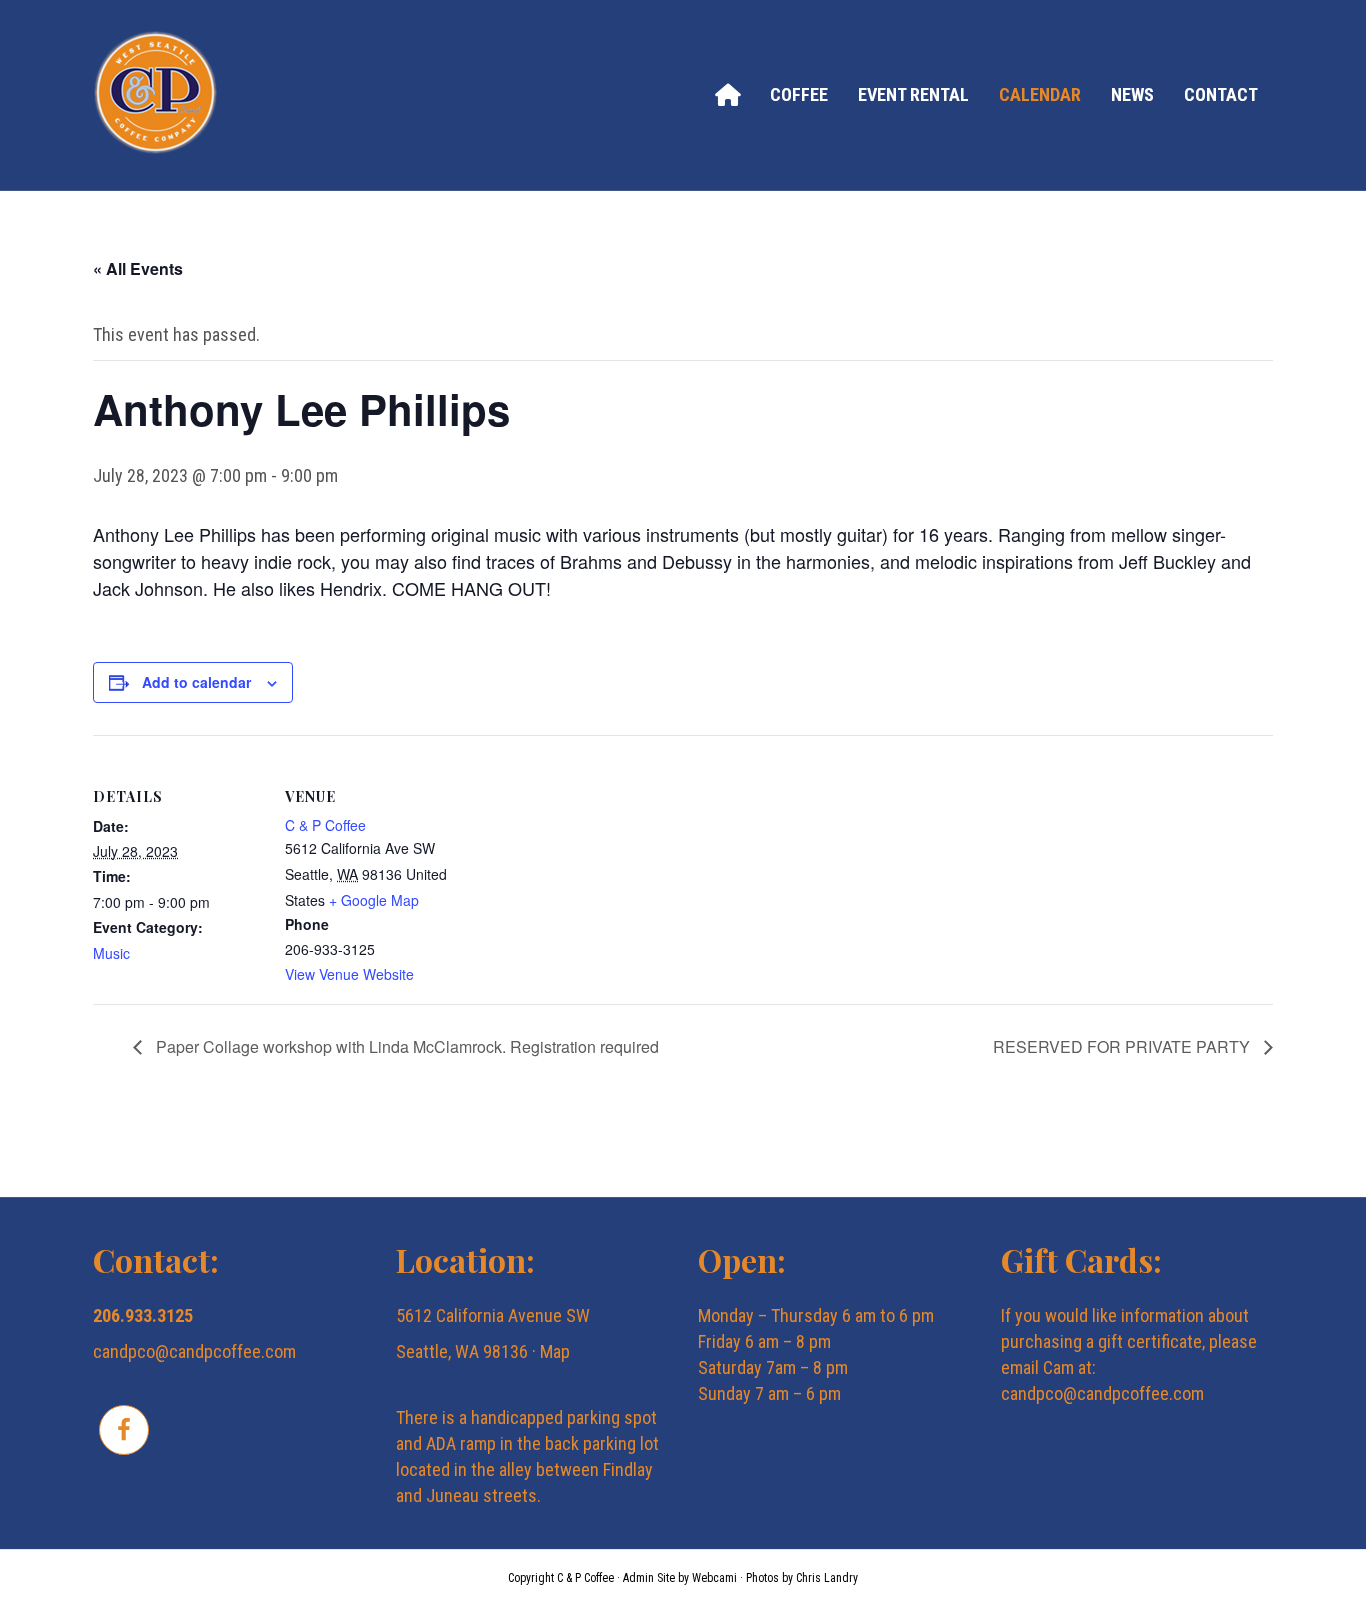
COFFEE (799, 94)
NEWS (1132, 94)
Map (555, 1351)
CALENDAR (1040, 94)
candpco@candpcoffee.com (194, 1351)
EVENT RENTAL (913, 94)
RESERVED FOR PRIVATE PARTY (1123, 1046)
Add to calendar (196, 682)
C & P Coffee (325, 825)
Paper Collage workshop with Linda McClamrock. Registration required (405, 1046)
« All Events (138, 268)
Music (111, 953)
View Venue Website (349, 974)
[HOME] (727, 94)
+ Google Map (374, 900)
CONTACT (1221, 94)
